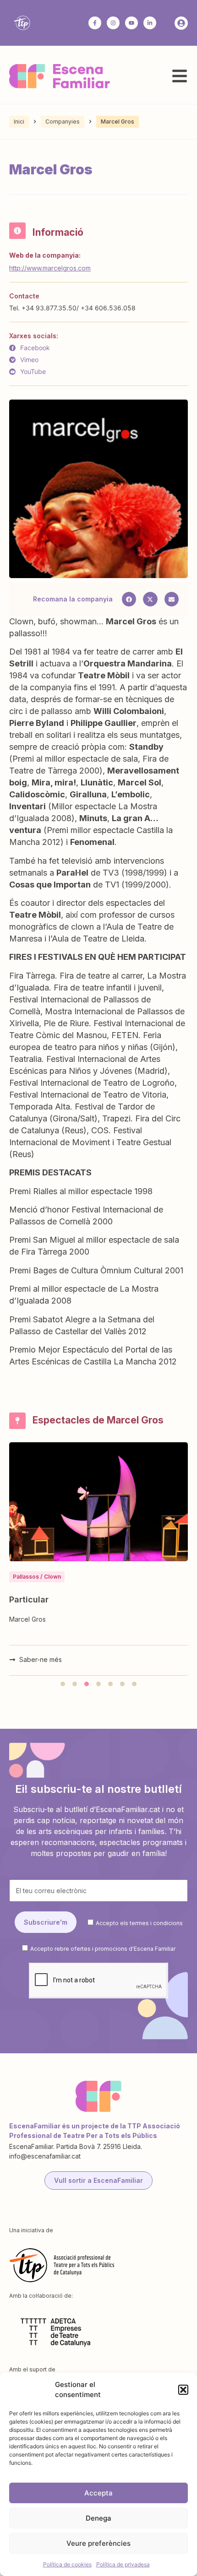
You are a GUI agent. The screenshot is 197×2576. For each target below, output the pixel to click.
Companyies (63, 122)
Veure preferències (98, 2543)
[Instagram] (113, 23)
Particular (29, 1599)
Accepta (98, 2493)
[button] (183, 2390)
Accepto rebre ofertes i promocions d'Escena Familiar (103, 1949)
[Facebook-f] (95, 23)
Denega (98, 2518)
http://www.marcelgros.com (50, 268)
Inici (19, 122)
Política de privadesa (123, 2564)
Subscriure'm (46, 1922)
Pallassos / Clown (37, 1577)
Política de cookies (67, 2564)
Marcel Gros (27, 1619)
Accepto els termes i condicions (139, 1923)
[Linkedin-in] (150, 23)
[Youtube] (131, 23)
